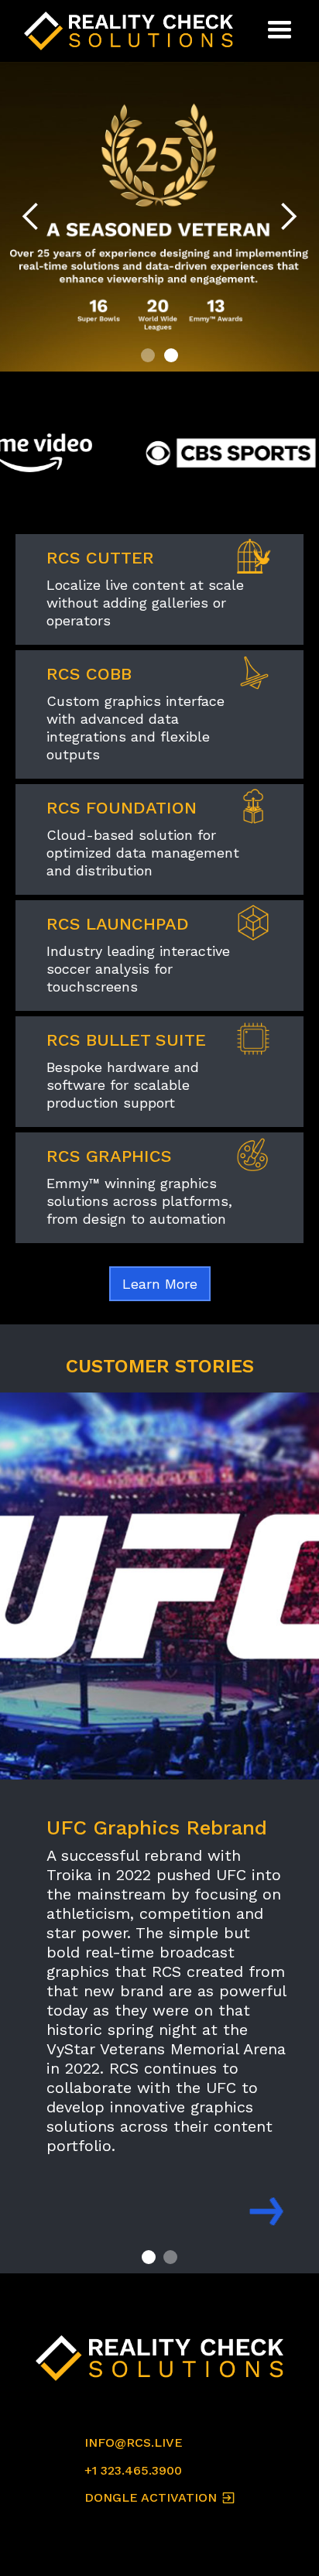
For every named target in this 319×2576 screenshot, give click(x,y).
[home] (132, 31)
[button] (280, 31)
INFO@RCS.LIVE (134, 2442)
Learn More (160, 1284)
